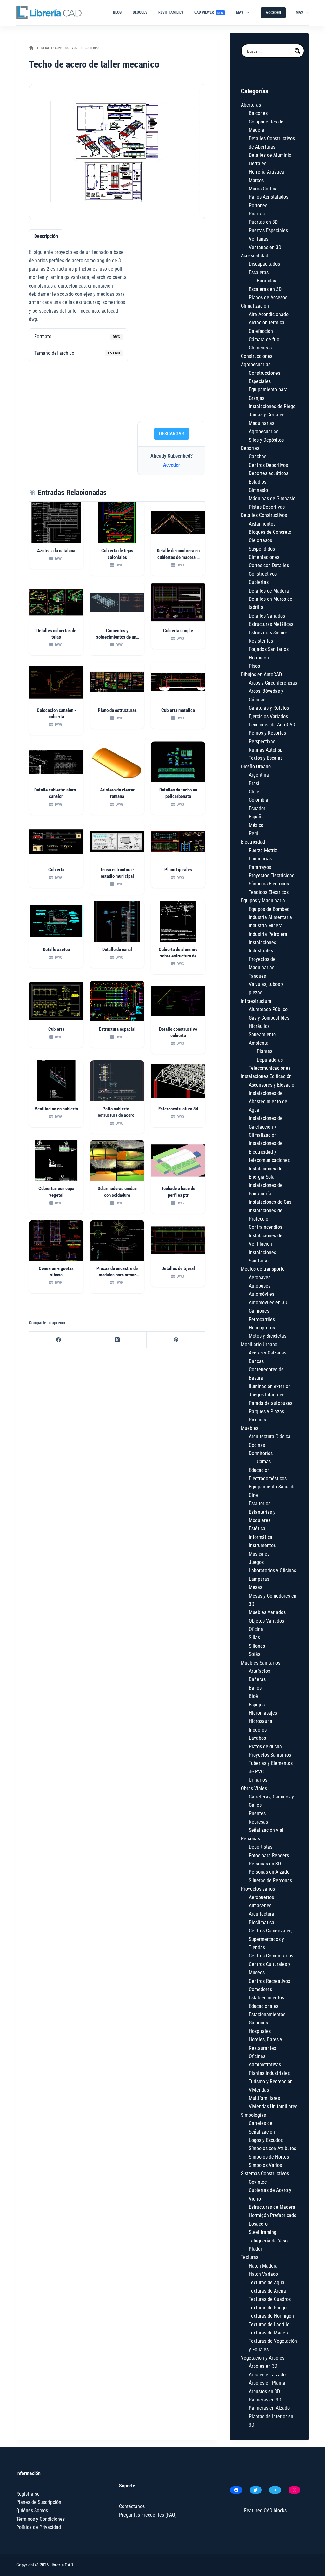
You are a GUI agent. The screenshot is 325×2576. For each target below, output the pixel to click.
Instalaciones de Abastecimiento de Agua (268, 1102)
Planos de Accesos (268, 298)
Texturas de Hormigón (271, 2316)
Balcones (258, 113)
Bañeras (257, 1679)
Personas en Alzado (269, 1872)
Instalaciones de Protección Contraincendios (266, 1219)
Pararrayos (260, 867)
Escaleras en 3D (265, 289)
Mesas (255, 1587)
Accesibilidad (255, 256)
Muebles (250, 1428)
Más (240, 12)
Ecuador (257, 808)
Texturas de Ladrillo (269, 2324)
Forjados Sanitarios (269, 649)
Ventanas (259, 239)
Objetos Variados (266, 1621)
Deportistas (261, 1847)
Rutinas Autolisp (266, 750)
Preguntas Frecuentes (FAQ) (148, 2515)
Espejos (257, 1705)
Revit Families (171, 12)
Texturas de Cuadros (270, 2299)
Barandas (266, 281)
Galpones (258, 2023)
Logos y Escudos (266, 2140)
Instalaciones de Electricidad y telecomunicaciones (269, 1152)
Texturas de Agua (267, 2283)
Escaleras (259, 272)
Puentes (257, 1814)
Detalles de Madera (269, 591)
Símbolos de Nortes (269, 2157)
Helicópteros (262, 1328)
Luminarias (260, 859)
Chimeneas (260, 348)
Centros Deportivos (268, 465)
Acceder (172, 465)
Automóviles (262, 1294)
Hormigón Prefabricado (273, 2215)
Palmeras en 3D (265, 2400)
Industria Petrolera (268, 934)
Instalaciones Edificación (266, 1076)
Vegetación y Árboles (263, 2358)
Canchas (258, 457)
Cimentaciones (264, 557)
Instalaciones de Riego (272, 406)
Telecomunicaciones (270, 1068)
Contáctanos (132, 2506)
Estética (257, 1529)
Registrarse (28, 2494)
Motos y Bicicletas (268, 1336)
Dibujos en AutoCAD (261, 675)
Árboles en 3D (263, 2366)
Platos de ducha (265, 1747)
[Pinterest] (176, 1340)
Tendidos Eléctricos (269, 892)
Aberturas (251, 105)
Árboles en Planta (267, 2383)
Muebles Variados (267, 1612)
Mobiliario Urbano (259, 1344)
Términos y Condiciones (40, 2519)
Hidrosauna (261, 1721)
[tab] (46, 236)
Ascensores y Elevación (273, 1085)
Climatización (255, 306)
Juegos (256, 1562)
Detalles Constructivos (264, 515)
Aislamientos (262, 524)
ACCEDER (273, 13)
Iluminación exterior (269, 1386)
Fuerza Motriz (263, 850)
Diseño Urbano (256, 767)
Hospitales (260, 2031)
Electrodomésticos (268, 1478)
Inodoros (258, 1730)
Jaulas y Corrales (267, 415)
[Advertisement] (171, 323)
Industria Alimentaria (270, 917)
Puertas (257, 214)
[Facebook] (59, 1340)
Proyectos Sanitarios (270, 1755)
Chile (254, 792)
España (256, 817)
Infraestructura (256, 1001)
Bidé (253, 1696)
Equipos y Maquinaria (263, 901)
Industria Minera (266, 926)
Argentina (259, 775)
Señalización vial (266, 1830)
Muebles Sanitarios (261, 1663)
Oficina (256, 1629)
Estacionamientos (267, 2014)
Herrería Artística (266, 172)
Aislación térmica (267, 323)
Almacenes (260, 1906)
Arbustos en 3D (264, 2391)
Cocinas (257, 1445)
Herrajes (258, 164)
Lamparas (259, 1579)
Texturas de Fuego (268, 2308)
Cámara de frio (264, 339)
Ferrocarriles (262, 1319)
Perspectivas (262, 742)
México (256, 825)
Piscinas (257, 1420)
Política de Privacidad (39, 2527)
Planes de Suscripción (39, 2502)
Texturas (250, 2257)
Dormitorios (261, 1453)
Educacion (259, 1470)
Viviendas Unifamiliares (273, 2106)
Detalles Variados (267, 616)
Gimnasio (258, 490)
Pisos (254, 666)
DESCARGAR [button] (172, 434)
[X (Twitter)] (117, 1340)
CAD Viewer (209, 12)
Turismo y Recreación (271, 2081)
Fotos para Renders (269, 1855)
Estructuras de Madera (272, 2207)
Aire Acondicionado (269, 314)
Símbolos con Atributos (272, 2148)
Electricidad (253, 842)
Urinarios (258, 1780)
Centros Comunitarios (271, 1956)
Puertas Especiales (268, 231)
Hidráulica (259, 1026)
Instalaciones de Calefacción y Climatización (266, 1127)
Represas (258, 1822)
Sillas (254, 1637)
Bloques (140, 12)
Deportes (250, 448)
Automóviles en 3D (268, 1303)
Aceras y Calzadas (268, 1353)
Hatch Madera (263, 2266)
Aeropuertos (261, 1897)
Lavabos (257, 1738)
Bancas (256, 1361)
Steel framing (263, 2232)
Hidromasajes (263, 1713)
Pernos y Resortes (267, 733)
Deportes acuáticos (269, 473)
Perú (254, 834)
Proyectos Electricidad (272, 875)
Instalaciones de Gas (270, 1202)
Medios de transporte (263, 1269)
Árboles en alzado (267, 2375)
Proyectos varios (258, 1889)
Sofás (255, 1654)
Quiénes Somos (32, 2510)
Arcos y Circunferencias (273, 683)
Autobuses (260, 1286)
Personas (250, 1839)
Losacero (258, 2224)
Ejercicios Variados (268, 716)
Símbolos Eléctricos (269, 884)
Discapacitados (264, 264)
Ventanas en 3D (265, 247)
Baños (255, 1688)
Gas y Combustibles (269, 1018)
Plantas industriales (269, 2073)
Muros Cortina (263, 189)
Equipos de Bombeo (269, 909)
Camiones (259, 1311)
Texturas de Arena (267, 2291)
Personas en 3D (265, 1864)
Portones (258, 205)
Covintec (258, 2182)
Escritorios (260, 1503)
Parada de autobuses (271, 1403)
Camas (264, 1462)
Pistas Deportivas (267, 507)
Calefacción (261, 331)
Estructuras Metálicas (271, 624)
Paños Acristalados (269, 197)
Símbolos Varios (265, 2165)
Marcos (256, 180)
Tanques (257, 976)
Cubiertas (259, 582)
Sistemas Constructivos (265, 2173)
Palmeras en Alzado (269, 2408)
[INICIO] (31, 48)
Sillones (257, 1646)
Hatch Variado (263, 2274)
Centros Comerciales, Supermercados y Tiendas (271, 1939)
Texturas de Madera (269, 2333)
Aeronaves (260, 1278)
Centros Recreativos (269, 1981)
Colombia (259, 800)
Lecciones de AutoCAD (272, 725)
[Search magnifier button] (297, 51)
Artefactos (259, 1671)
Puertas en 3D (263, 222)
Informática (261, 1537)
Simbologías (253, 2115)
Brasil (255, 783)
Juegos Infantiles (267, 1395)
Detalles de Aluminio (270, 155)
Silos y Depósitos (266, 440)
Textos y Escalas (266, 758)
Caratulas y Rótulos (269, 708)
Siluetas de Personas (270, 1881)
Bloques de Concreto (270, 532)
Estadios (258, 482)
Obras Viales (254, 1788)
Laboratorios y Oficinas (272, 1570)
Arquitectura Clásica (270, 1437)
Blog (117, 12)
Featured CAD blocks (265, 2510)
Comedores (260, 1989)
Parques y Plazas (266, 1411)
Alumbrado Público (268, 1009)
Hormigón (259, 658)
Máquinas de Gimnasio (272, 498)
